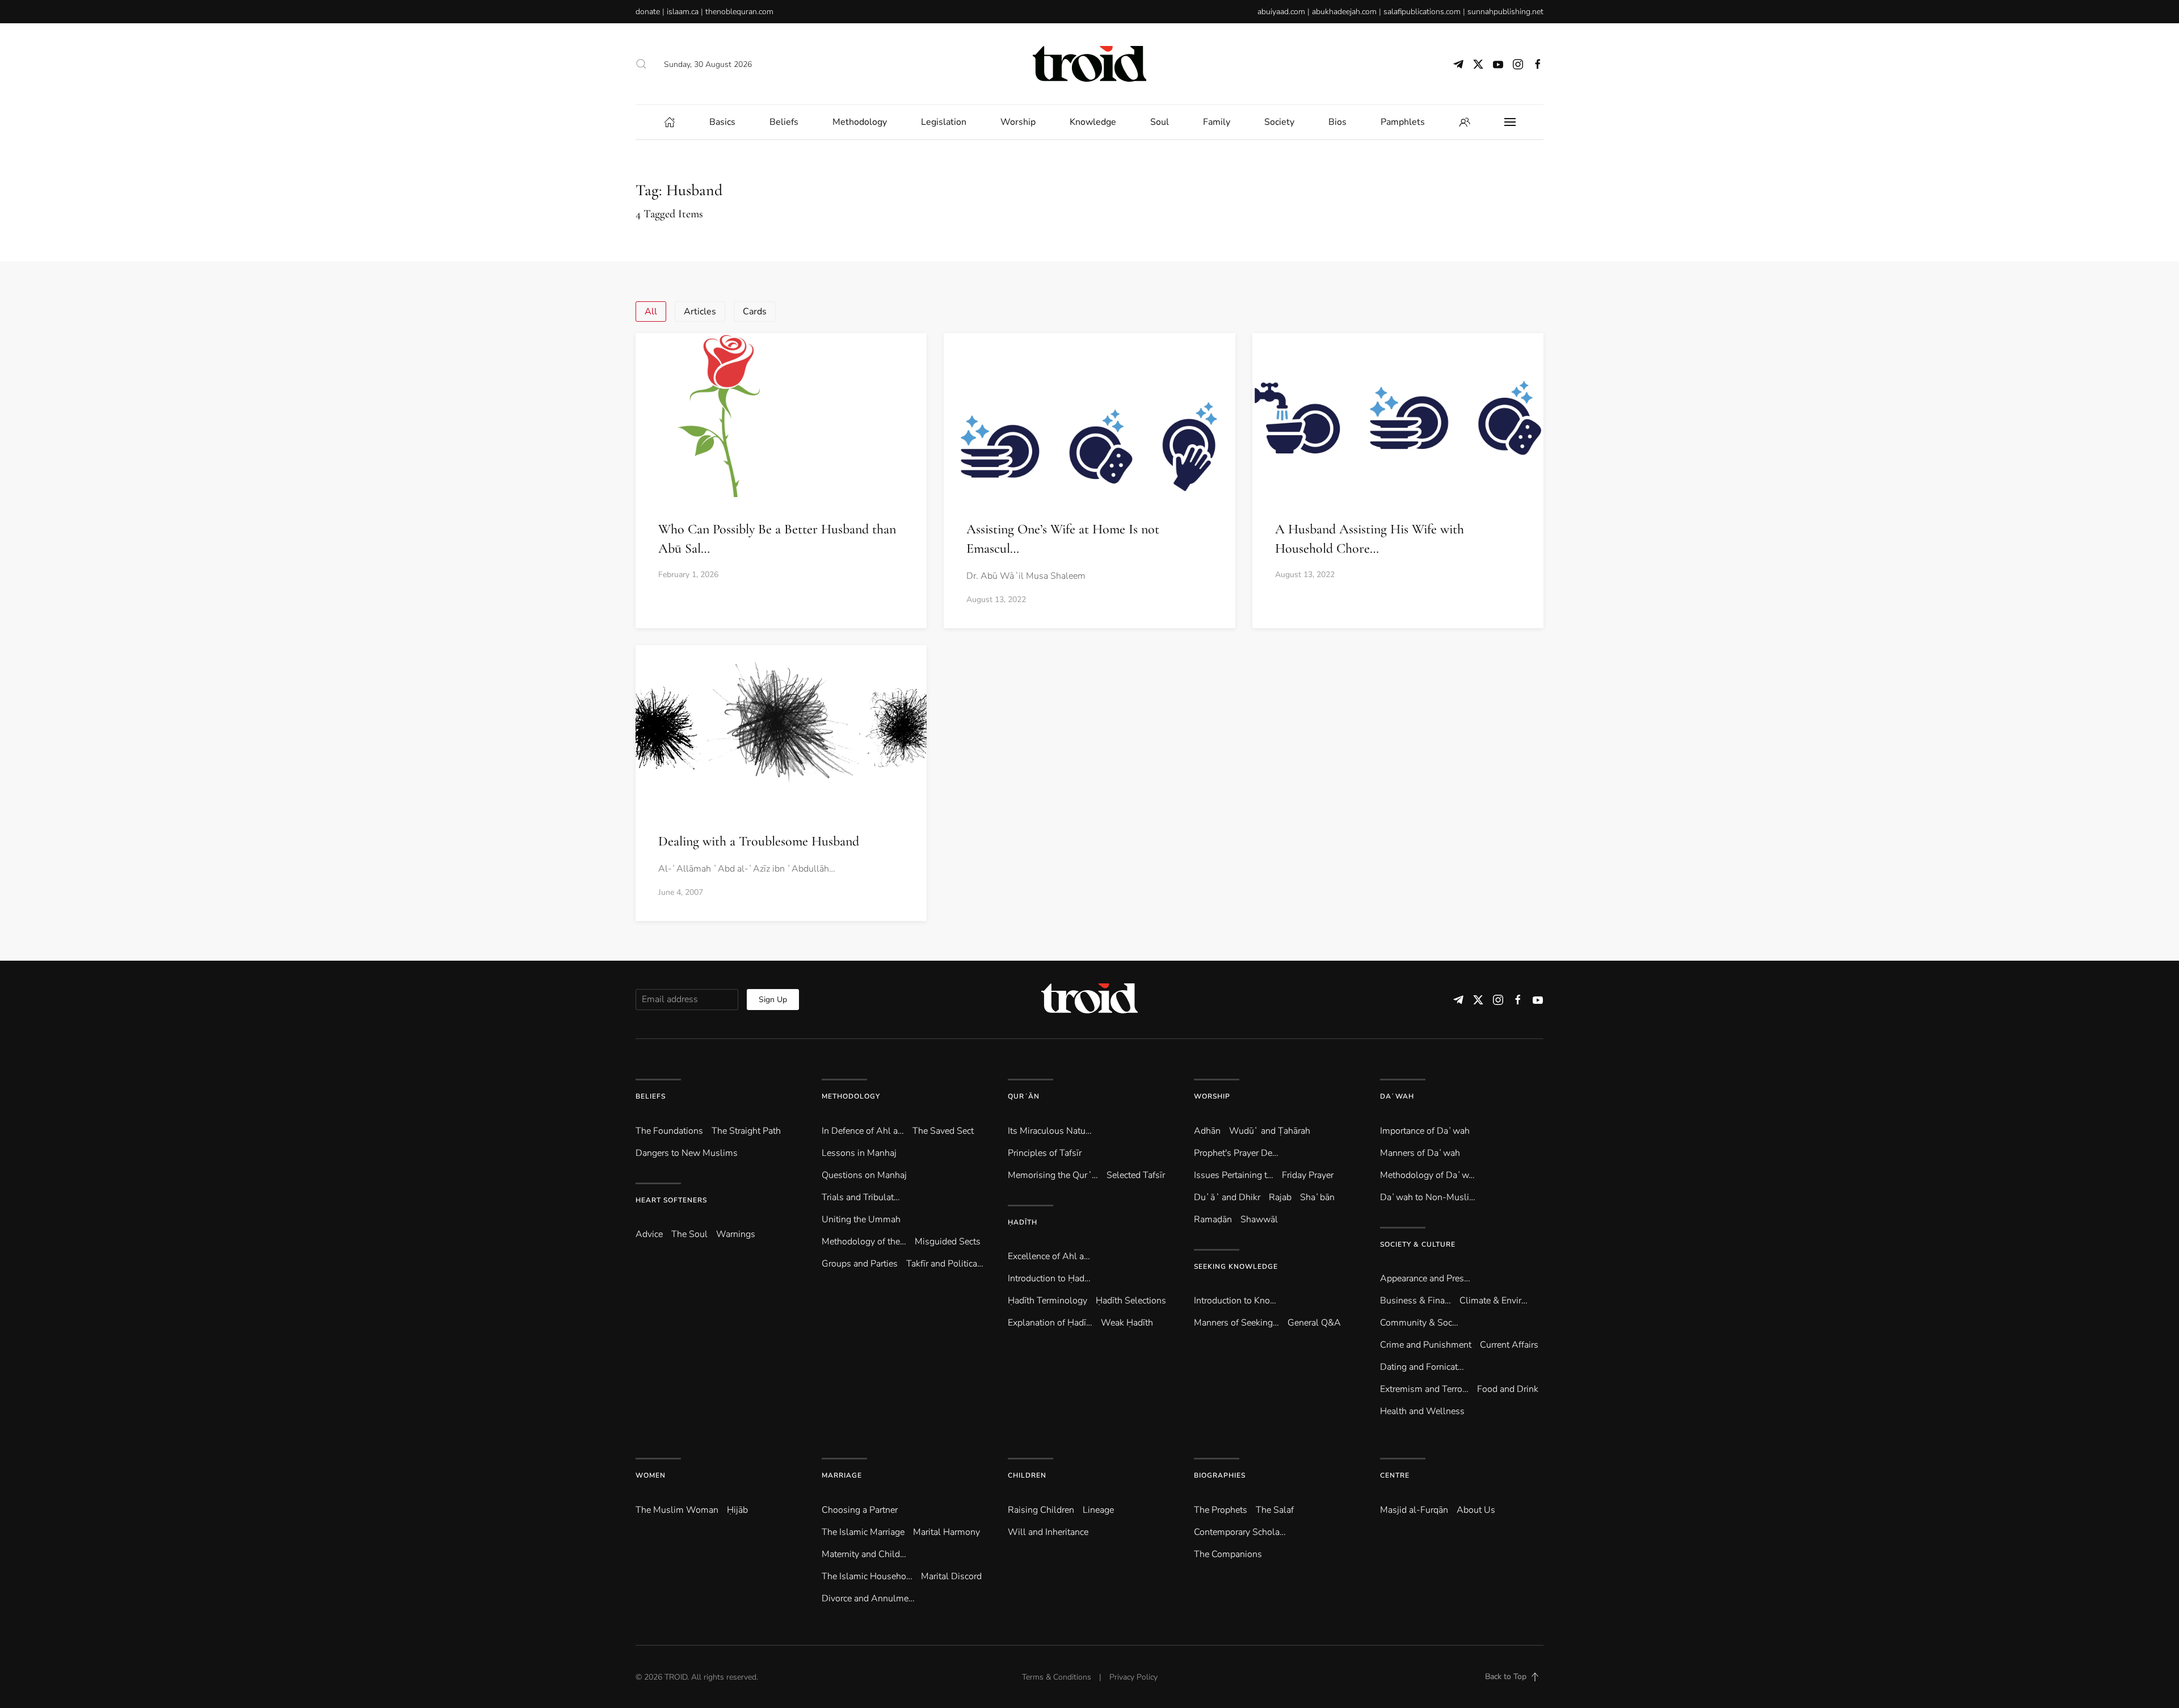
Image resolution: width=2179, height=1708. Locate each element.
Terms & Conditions (1057, 1677)
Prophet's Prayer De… (1236, 1153)
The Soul (689, 1234)
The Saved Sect (943, 1131)
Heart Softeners (671, 1200)
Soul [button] (1160, 122)
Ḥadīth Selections (1131, 1301)
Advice (649, 1234)
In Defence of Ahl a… (863, 1131)
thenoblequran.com (739, 12)
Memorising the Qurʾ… (1053, 1175)
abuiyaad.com (1281, 12)
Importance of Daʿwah (1425, 1131)
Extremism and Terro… (1424, 1389)
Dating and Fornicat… (1422, 1367)
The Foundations (669, 1131)
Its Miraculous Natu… (1050, 1131)
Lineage (1098, 1510)
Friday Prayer (1308, 1175)
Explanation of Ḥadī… (1050, 1323)
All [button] (651, 312)
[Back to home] (1089, 64)
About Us (1476, 1510)
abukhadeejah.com (1344, 12)
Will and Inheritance (1048, 1532)
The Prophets (1221, 1510)
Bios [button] (1337, 122)
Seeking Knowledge (1236, 1267)
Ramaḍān (1213, 1219)
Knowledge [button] (1093, 122)
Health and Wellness (1422, 1411)
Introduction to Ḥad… (1049, 1278)
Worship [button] (1018, 122)
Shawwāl (1259, 1219)
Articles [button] (700, 312)
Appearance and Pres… (1425, 1278)
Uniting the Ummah (861, 1219)
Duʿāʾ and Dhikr (1227, 1197)
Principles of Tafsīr (1045, 1153)
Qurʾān (1024, 1096)
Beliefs (651, 1096)
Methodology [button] (860, 122)
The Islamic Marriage (863, 1532)
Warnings (736, 1234)
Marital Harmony (947, 1532)
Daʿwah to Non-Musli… (1428, 1197)
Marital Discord (951, 1576)
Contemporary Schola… (1240, 1532)
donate (648, 12)
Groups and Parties (860, 1264)
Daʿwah (1397, 1096)
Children (1027, 1475)
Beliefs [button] (784, 122)
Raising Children (1041, 1510)
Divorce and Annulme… (868, 1598)
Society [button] (1279, 122)
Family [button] (1217, 122)
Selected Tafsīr (1136, 1175)
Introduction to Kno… (1235, 1301)
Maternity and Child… (864, 1554)
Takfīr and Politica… (945, 1264)
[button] (641, 64)
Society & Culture (1418, 1244)
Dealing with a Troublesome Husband (759, 841)
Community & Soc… (1419, 1323)
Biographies (1220, 1475)
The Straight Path (746, 1131)
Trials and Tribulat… (861, 1197)
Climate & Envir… (1494, 1301)
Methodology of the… (864, 1242)
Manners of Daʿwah (1420, 1153)
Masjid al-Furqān (1414, 1510)
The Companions (1228, 1554)
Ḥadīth (1023, 1222)
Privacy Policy (1133, 1677)
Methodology (851, 1096)
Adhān (1207, 1131)
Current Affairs (1509, 1345)
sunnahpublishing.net (1505, 12)
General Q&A (1314, 1323)
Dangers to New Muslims (687, 1153)
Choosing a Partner (860, 1510)
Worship (1212, 1096)
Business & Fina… (1415, 1301)
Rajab (1280, 1197)
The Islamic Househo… (867, 1576)
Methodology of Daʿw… (1427, 1175)
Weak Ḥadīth (1127, 1323)
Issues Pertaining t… (1234, 1175)
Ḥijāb (737, 1510)
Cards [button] (755, 312)
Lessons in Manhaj (859, 1153)
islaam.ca (683, 12)
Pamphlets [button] (1403, 122)
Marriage (842, 1475)
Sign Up (773, 1000)
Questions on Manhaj (864, 1175)
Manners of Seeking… (1236, 1323)
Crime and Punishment (1426, 1345)
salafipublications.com (1422, 12)
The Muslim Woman (677, 1510)
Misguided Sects (948, 1242)
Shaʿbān (1317, 1197)
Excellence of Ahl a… (1049, 1256)
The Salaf (1275, 1510)
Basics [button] (722, 122)
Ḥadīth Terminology (1048, 1301)
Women (651, 1475)
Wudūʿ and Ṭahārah (1270, 1131)
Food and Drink (1508, 1389)
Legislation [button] (944, 122)
